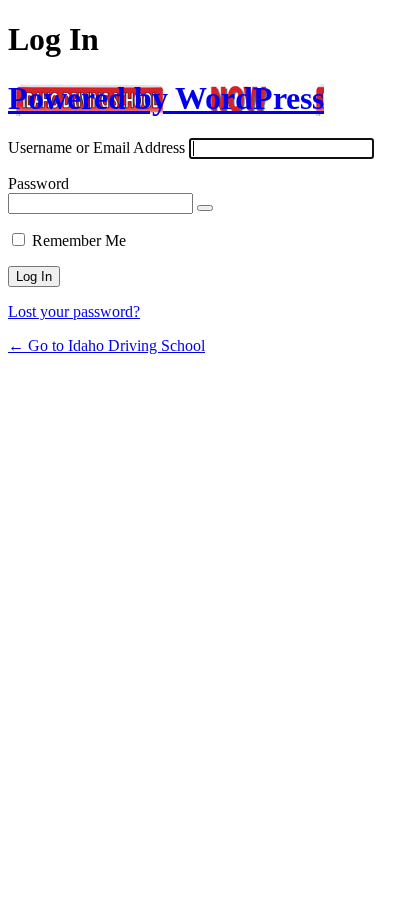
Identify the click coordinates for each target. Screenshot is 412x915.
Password (38, 183)
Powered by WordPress (166, 98)
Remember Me (79, 240)
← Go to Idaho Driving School (106, 345)
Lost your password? (74, 311)
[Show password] (205, 208)
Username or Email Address (96, 147)
